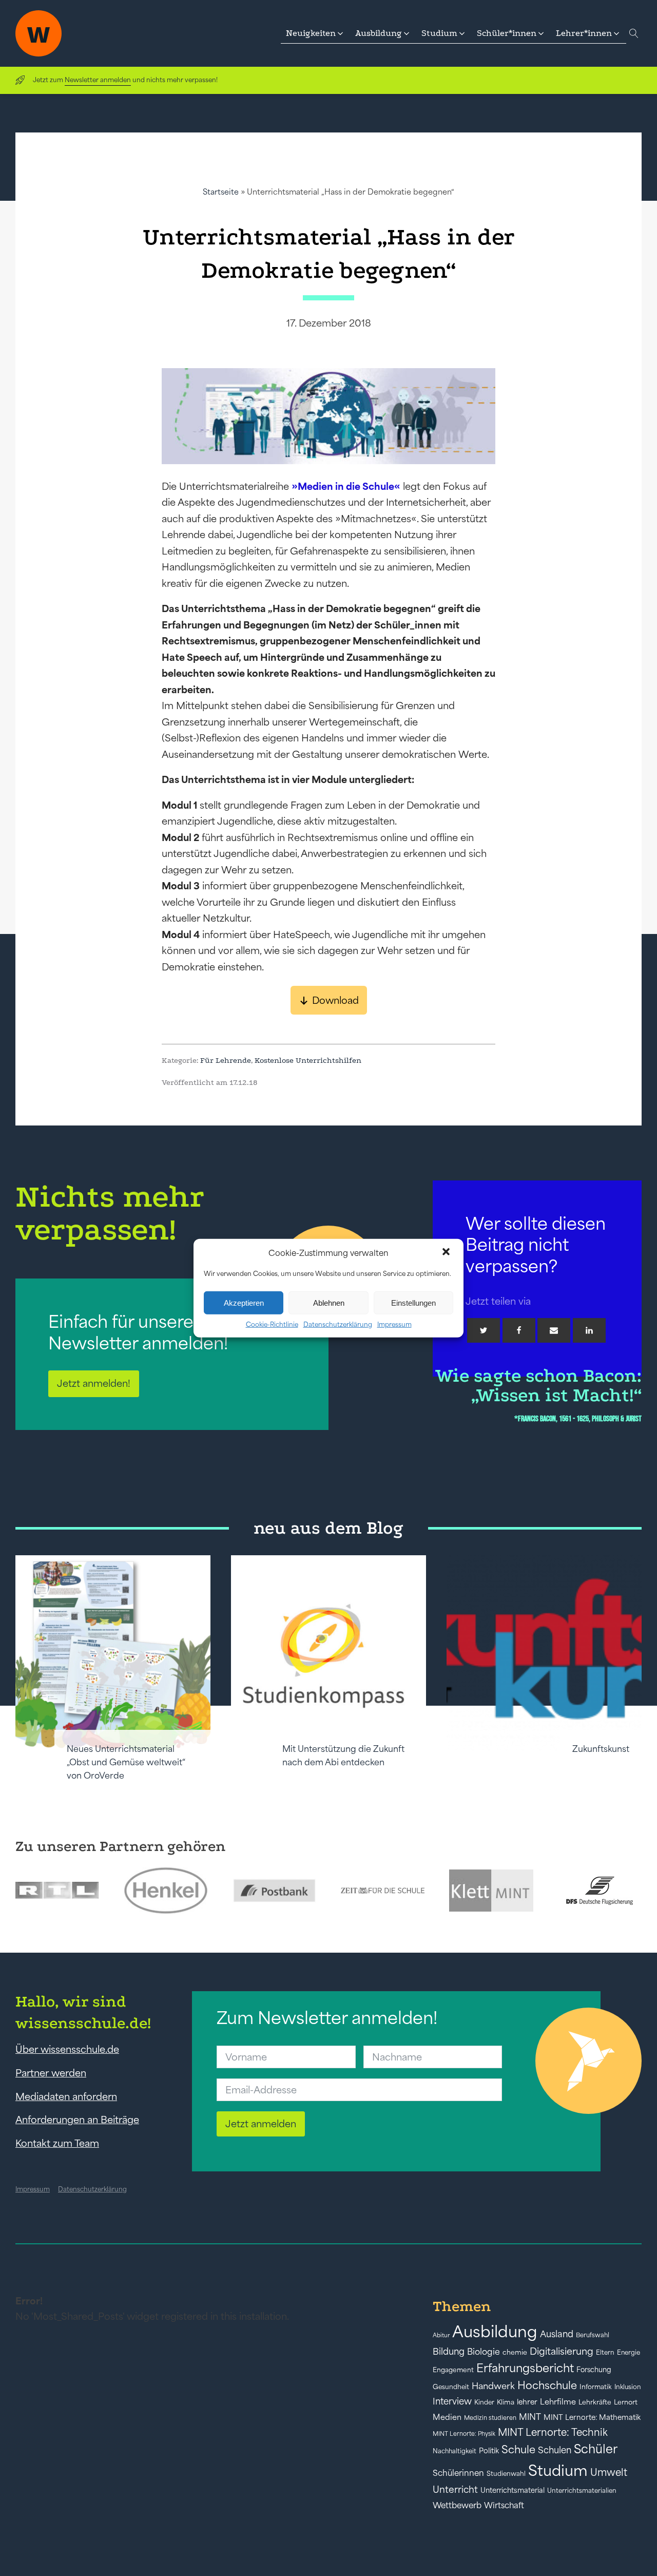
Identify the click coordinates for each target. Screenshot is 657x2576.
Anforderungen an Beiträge (77, 2120)
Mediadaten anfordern (66, 2096)
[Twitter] (484, 1330)
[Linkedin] (589, 1330)
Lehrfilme (558, 2402)
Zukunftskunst (601, 1749)
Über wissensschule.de (67, 2049)
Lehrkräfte (595, 2402)
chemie (515, 2352)
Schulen (555, 2450)
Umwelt (609, 2472)
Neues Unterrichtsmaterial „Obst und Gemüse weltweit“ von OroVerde (126, 1762)
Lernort (626, 2402)
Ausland (557, 2334)
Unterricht (455, 2489)
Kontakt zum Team (57, 2143)
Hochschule (547, 2385)
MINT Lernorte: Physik (464, 2434)
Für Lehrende (226, 1060)
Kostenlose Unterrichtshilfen (308, 1060)
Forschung (594, 2370)
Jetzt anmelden (261, 2124)
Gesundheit (451, 2387)
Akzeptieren (244, 1302)
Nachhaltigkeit (455, 2451)
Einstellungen (413, 1302)
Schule (518, 2449)
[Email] (554, 1330)
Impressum (394, 1324)
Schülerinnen (458, 2473)
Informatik (596, 2387)
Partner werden (51, 2073)
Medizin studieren (490, 2418)
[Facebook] (519, 1330)
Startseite (221, 192)
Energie (629, 2353)
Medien (447, 2417)
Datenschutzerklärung (338, 1324)
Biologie (484, 2351)
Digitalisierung (562, 2351)
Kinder (484, 2402)
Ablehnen (329, 1302)
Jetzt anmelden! (94, 1383)
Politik (489, 2451)
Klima (506, 2402)
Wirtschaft (504, 2505)
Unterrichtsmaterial (513, 2490)
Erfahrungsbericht (525, 2368)
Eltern (605, 2352)
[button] (447, 1253)
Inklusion (628, 2387)
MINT (530, 2417)
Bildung (449, 2352)
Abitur (441, 2335)
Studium (558, 2470)
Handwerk (493, 2386)
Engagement (453, 2370)
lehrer (527, 2402)
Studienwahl (506, 2474)
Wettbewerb (457, 2505)
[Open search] (634, 33)
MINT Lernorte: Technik (553, 2432)
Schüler (596, 2449)
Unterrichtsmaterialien (582, 2491)
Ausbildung (495, 2331)
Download (335, 1000)
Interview (452, 2401)
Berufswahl (593, 2335)
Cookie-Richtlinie (272, 1324)
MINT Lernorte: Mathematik (592, 2417)
